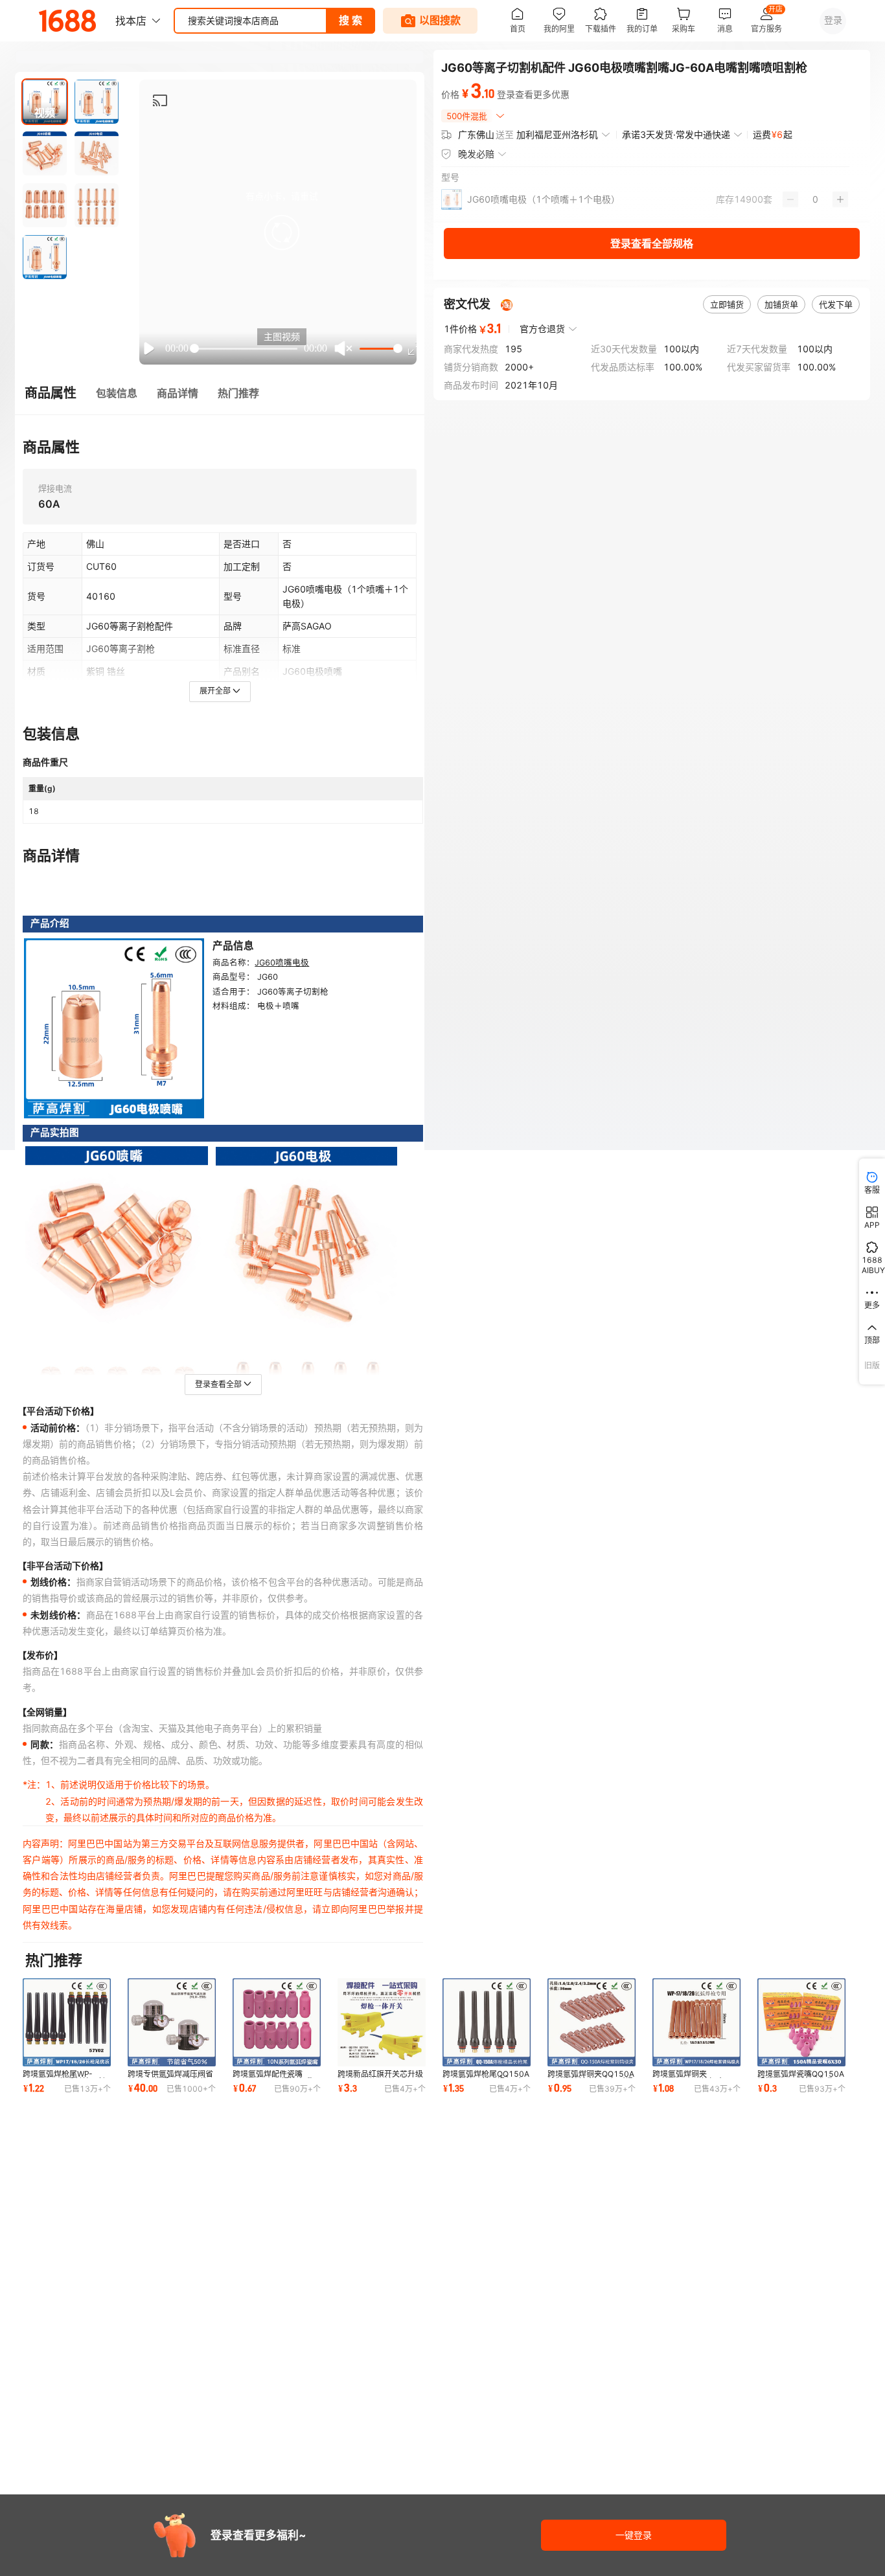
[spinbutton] (815, 199)
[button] (282, 232)
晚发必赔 (476, 154)
